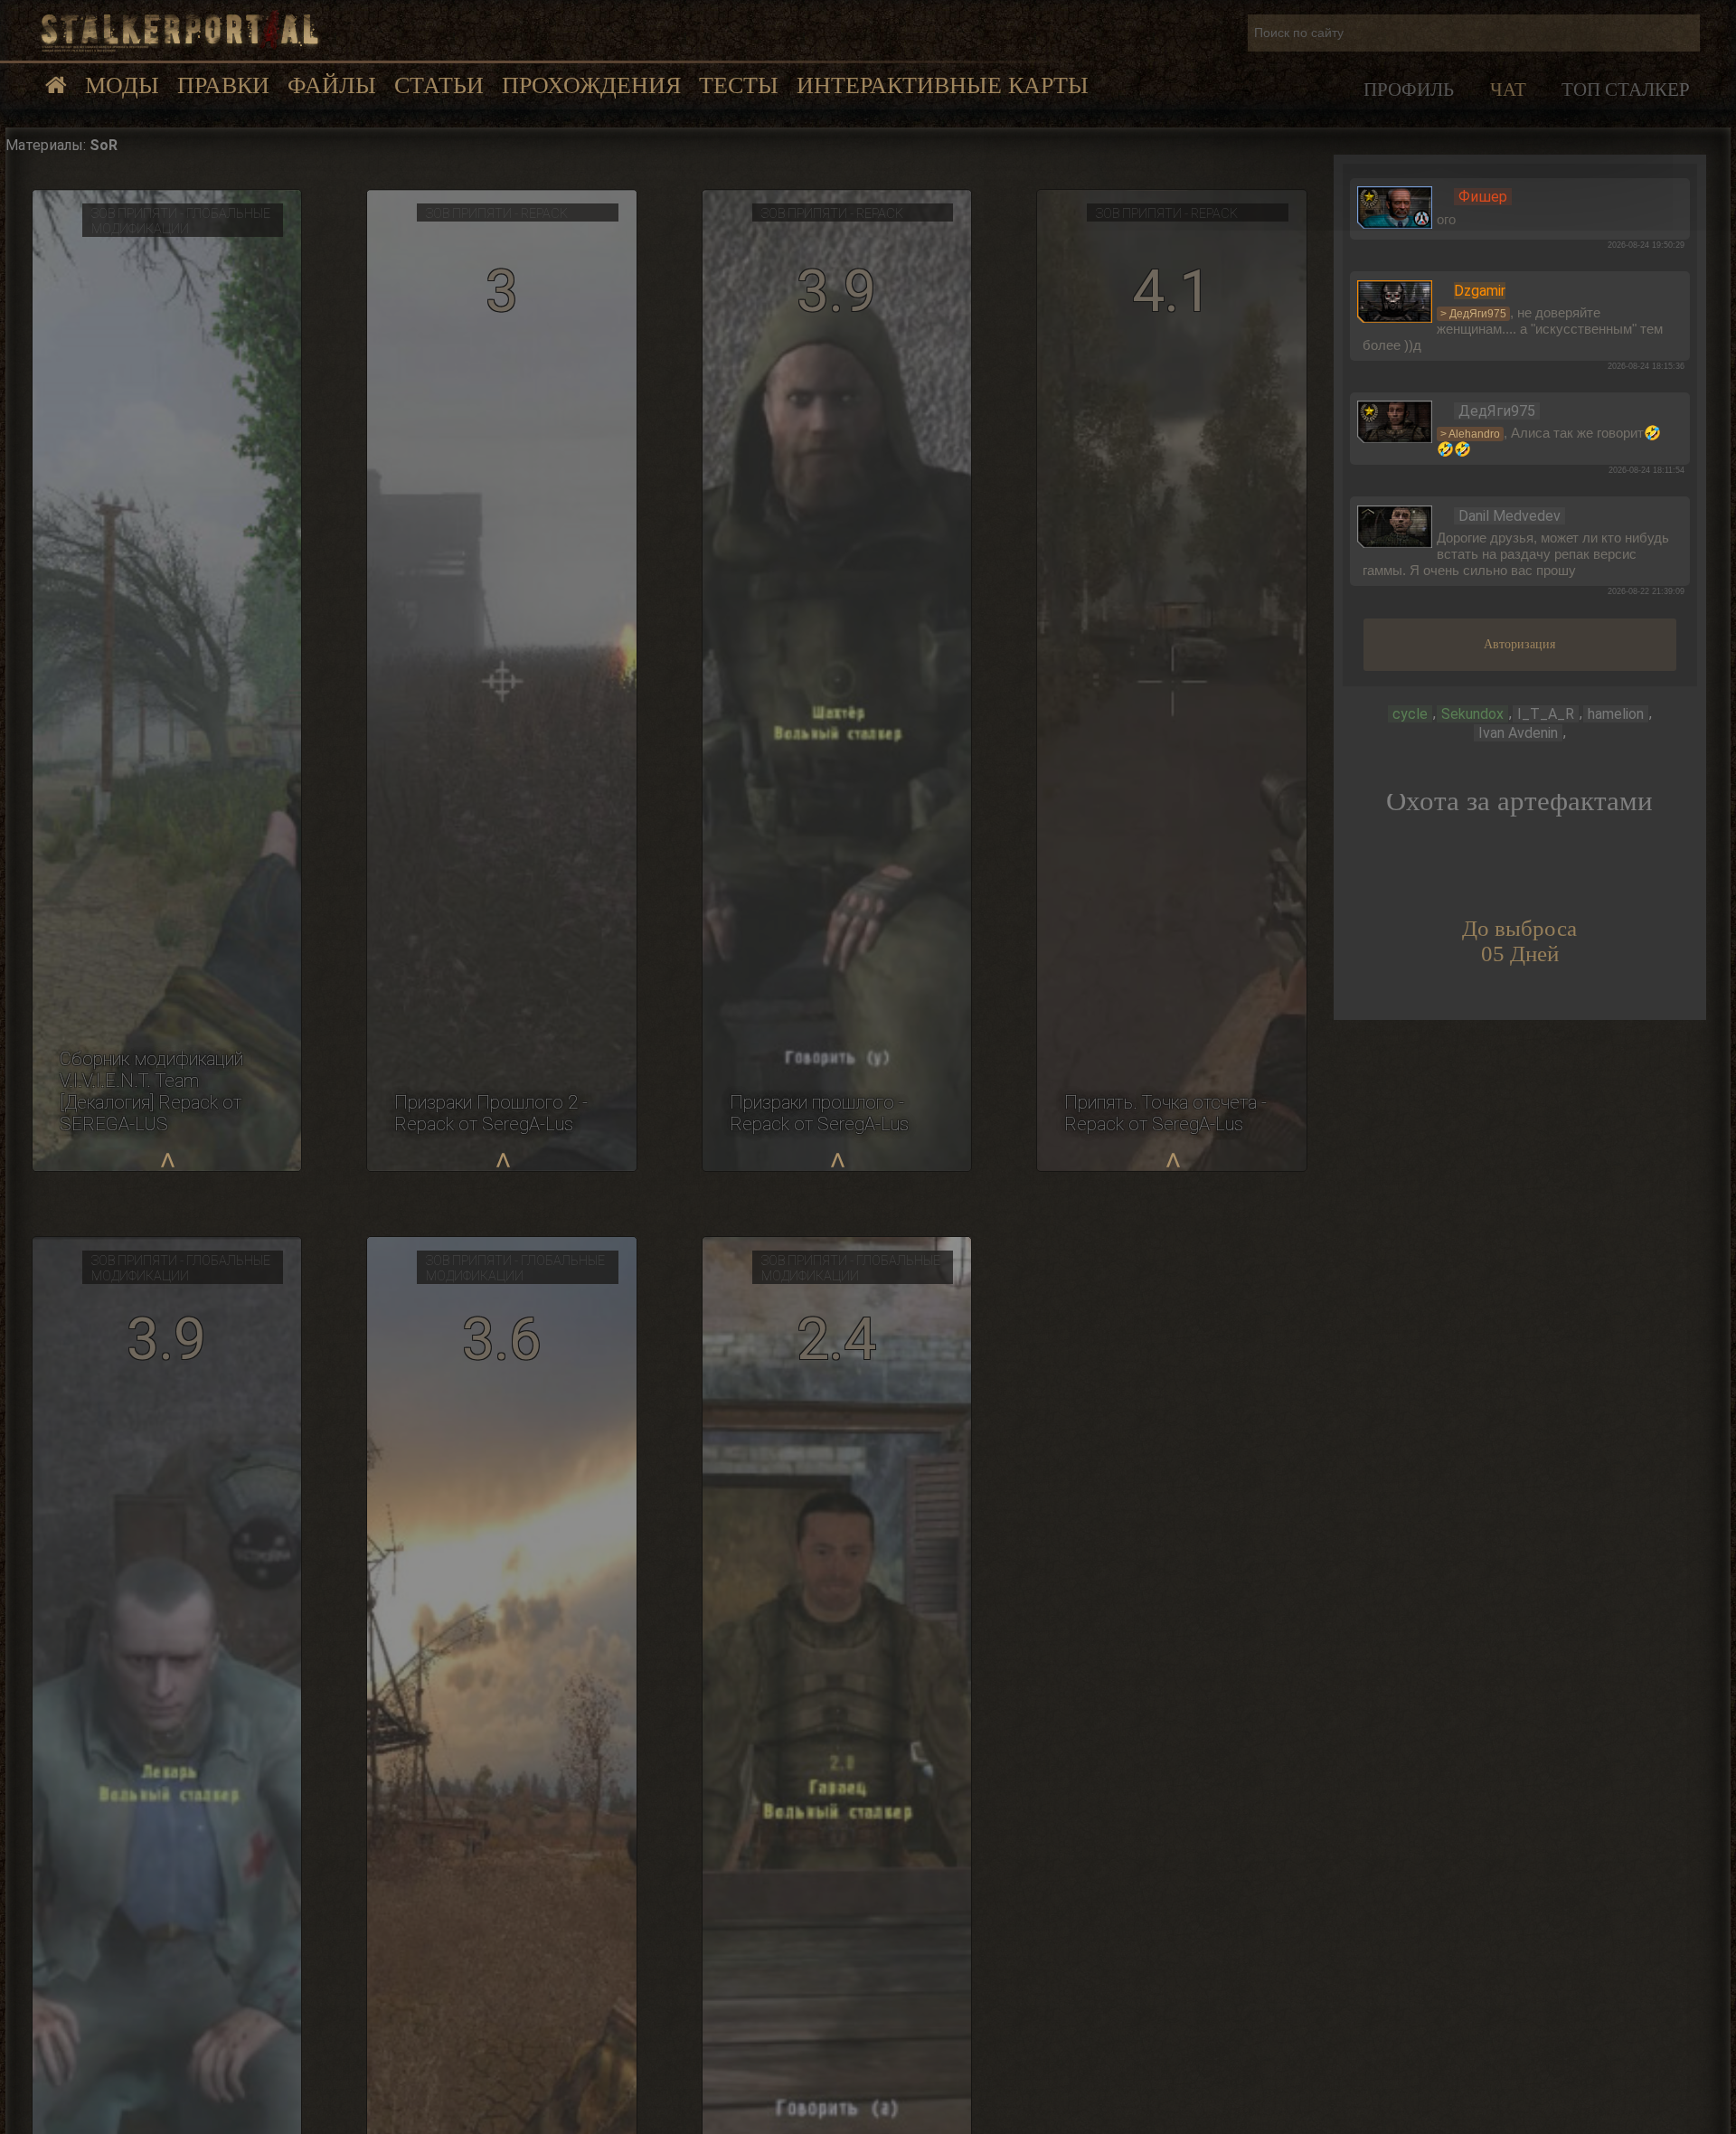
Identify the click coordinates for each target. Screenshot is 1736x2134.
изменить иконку (1395, 206)
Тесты (739, 85)
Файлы (332, 85)
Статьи (439, 85)
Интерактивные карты (943, 85)
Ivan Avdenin (1518, 733)
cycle (1410, 714)
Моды (122, 85)
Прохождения (591, 85)
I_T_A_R (1546, 714)
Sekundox (1472, 714)
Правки (223, 85)
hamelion (1616, 714)
